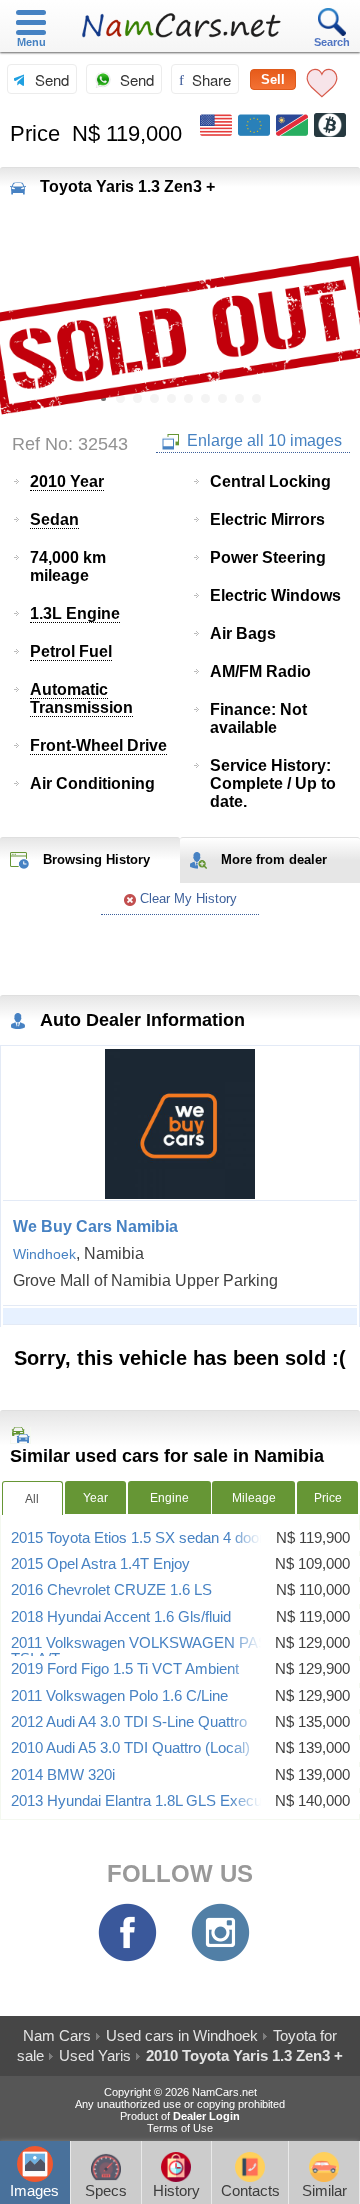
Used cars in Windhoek (182, 2035)
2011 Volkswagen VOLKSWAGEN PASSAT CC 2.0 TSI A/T (178, 1651)
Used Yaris (95, 2055)
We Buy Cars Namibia (95, 1226)
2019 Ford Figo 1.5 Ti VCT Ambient (125, 1669)
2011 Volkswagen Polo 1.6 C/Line (119, 1696)
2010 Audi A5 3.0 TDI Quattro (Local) (130, 1748)
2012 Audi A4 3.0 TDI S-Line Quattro (129, 1722)
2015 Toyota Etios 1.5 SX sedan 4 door (137, 1538)
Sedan (54, 519)
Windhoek (44, 1254)
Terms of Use (180, 2128)
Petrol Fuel (71, 651)
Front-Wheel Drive (98, 745)
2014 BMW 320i (63, 1775)
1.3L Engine (75, 613)
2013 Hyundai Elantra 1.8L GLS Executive (148, 1801)
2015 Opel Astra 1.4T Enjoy (100, 1564)
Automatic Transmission (81, 698)
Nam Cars (57, 2035)
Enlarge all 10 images (262, 440)
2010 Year (67, 481)
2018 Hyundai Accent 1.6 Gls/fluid (121, 1617)
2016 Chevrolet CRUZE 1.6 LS (111, 1590)
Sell (273, 79)
